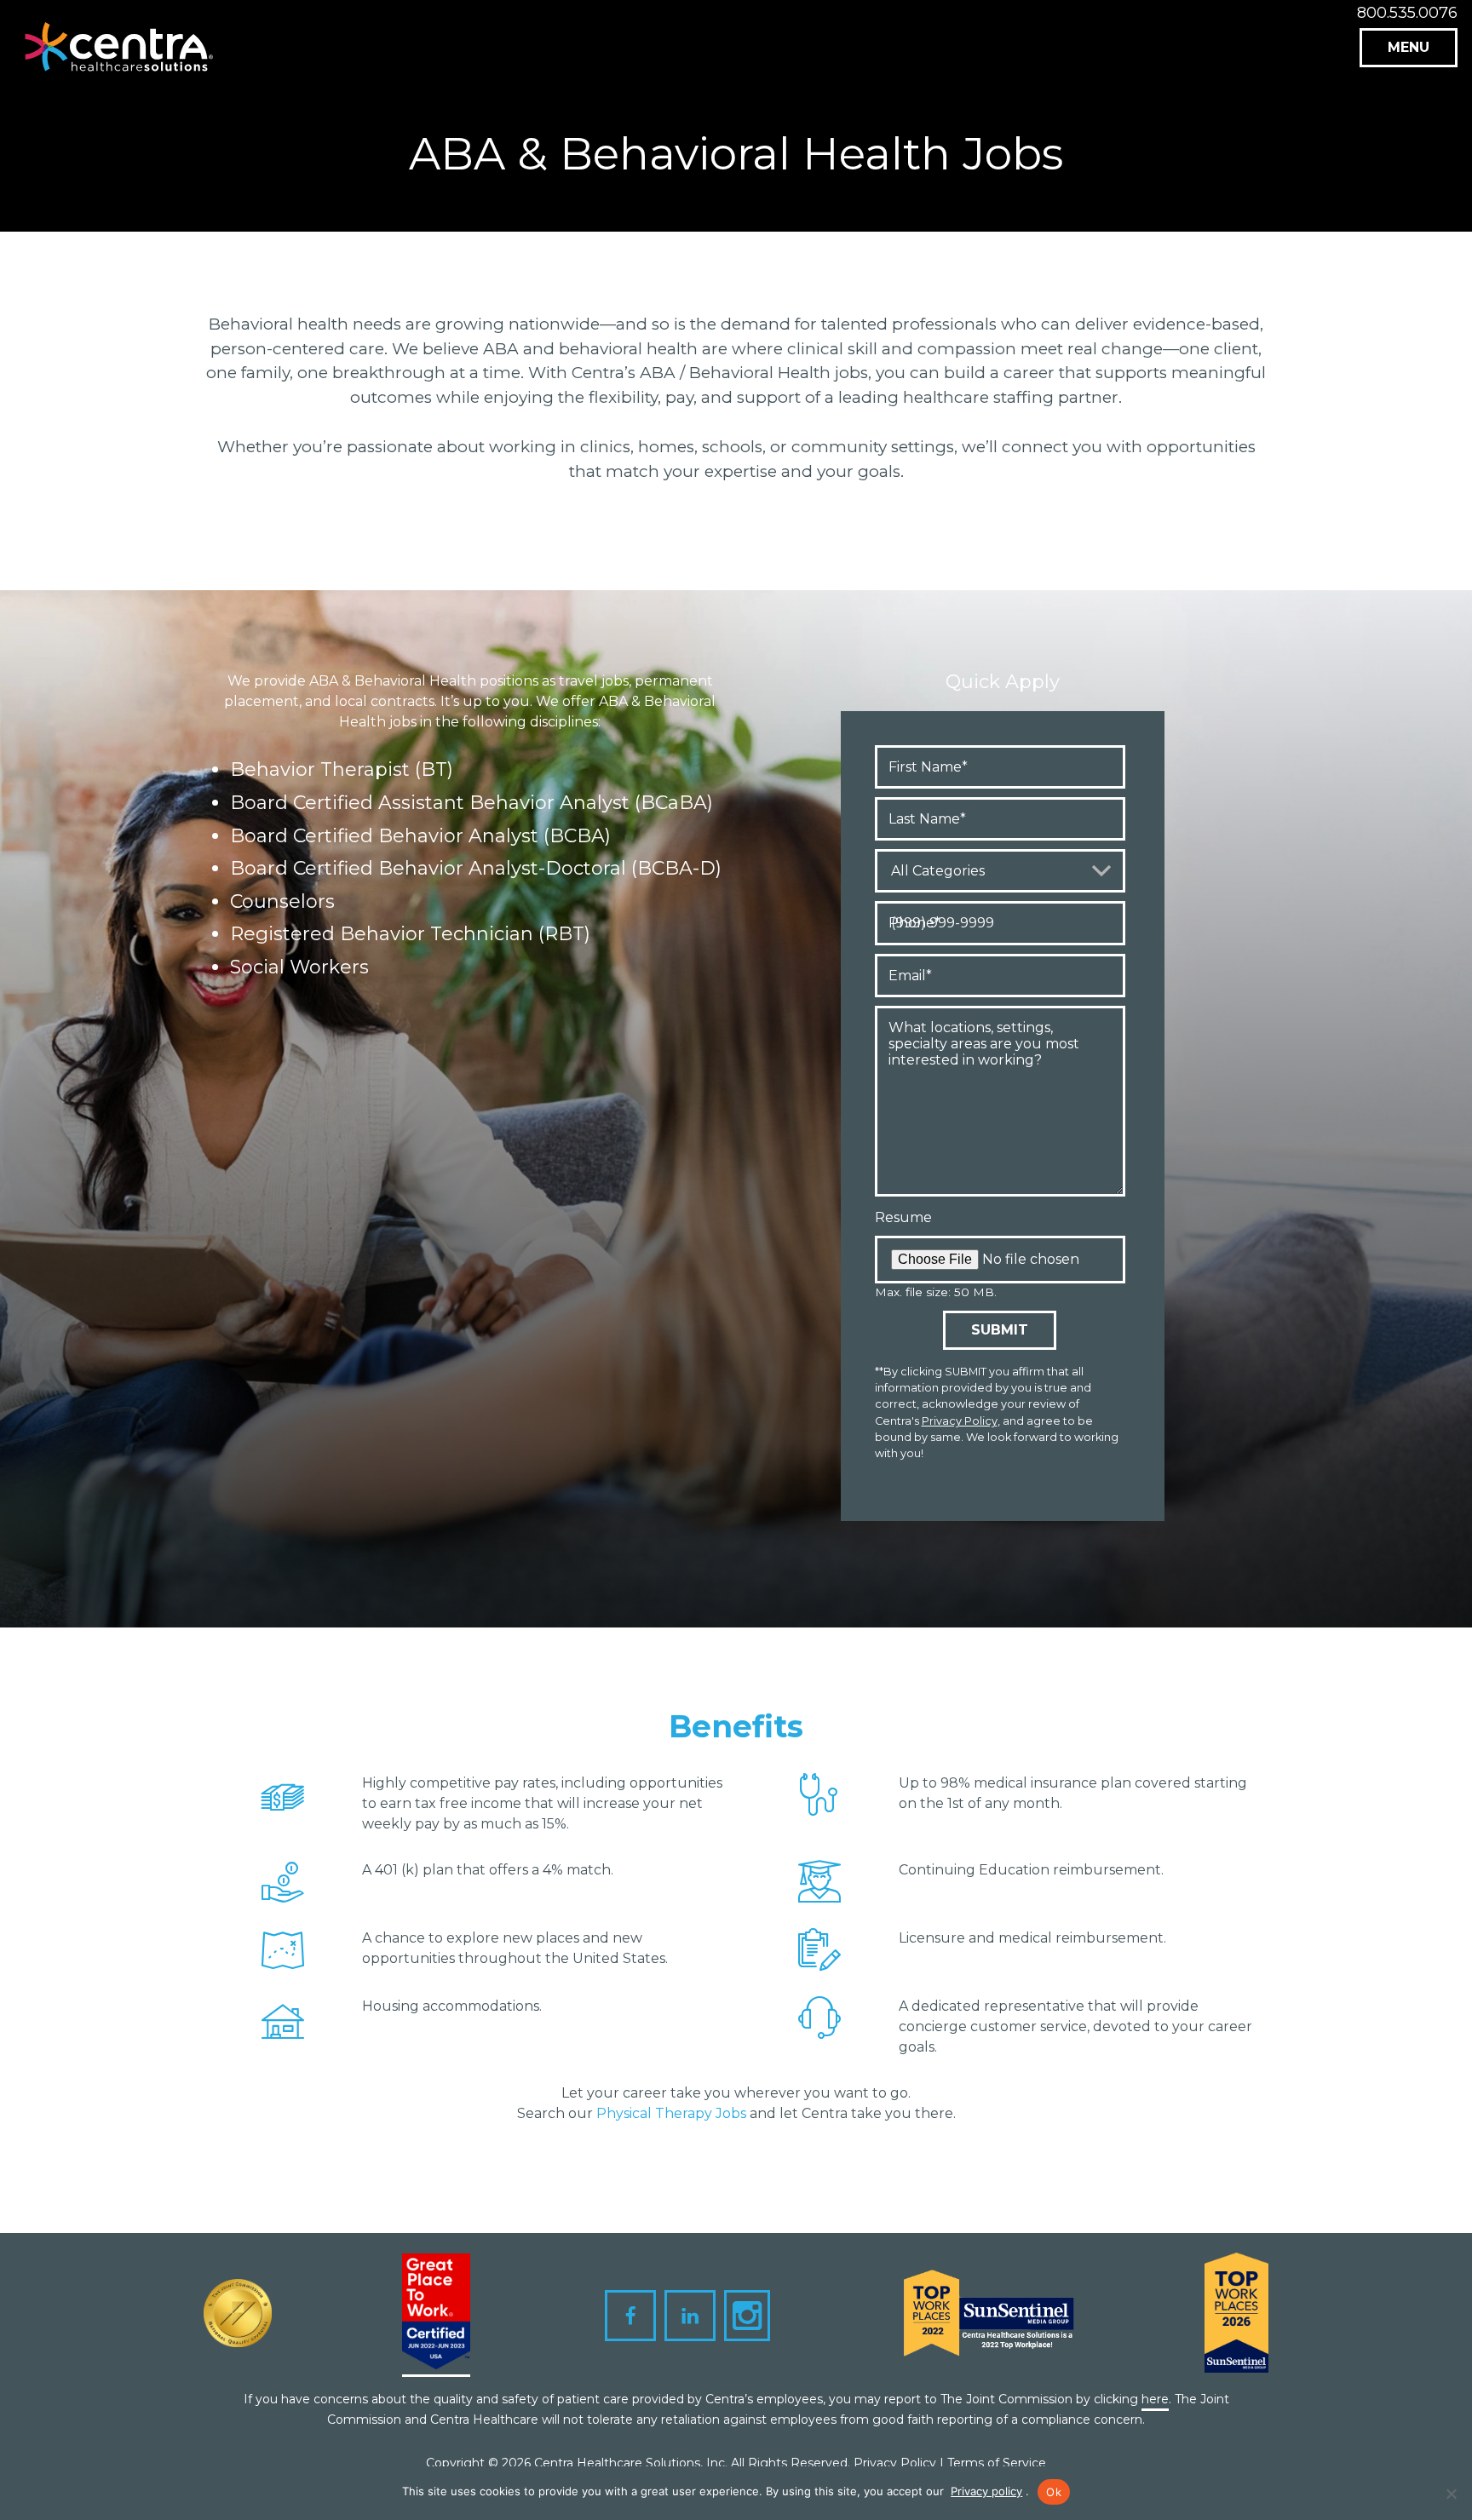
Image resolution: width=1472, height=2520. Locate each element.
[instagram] (747, 2316)
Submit (1000, 1330)
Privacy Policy (960, 1421)
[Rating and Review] (436, 2315)
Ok (1054, 2492)
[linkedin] (690, 2316)
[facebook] (630, 2316)
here (1155, 2399)
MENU (1409, 47)
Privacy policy (986, 2491)
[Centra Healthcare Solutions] (119, 53)
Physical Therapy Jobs (671, 2113)
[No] (1451, 2494)
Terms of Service (997, 2463)
